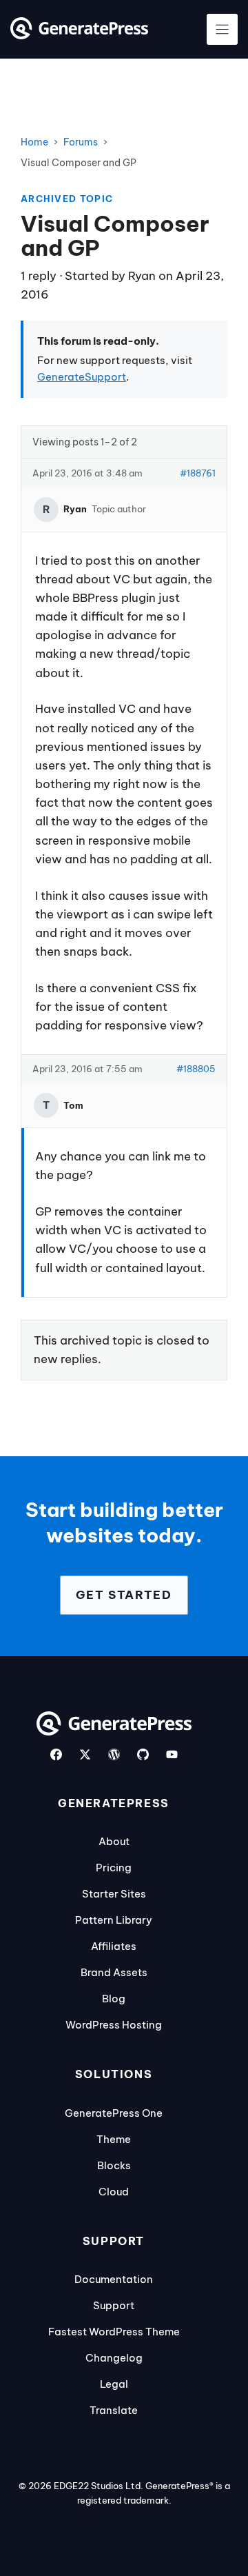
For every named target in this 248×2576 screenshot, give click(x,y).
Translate (114, 2410)
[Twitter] (85, 1754)
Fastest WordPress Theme (114, 2332)
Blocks (114, 2165)
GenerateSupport (82, 377)
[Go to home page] (79, 35)
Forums (81, 142)
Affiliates (114, 1946)
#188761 (198, 473)
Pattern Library (114, 1920)
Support (114, 2305)
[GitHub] (143, 1754)
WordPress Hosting (114, 2025)
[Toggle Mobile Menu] (222, 29)
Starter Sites (114, 1894)
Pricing (114, 1868)
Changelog (114, 2358)
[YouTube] (172, 1754)
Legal (114, 2384)
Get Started (124, 1595)
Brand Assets (114, 1972)
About (114, 1841)
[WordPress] (114, 1754)
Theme (114, 2139)
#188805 (196, 1069)
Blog (114, 1999)
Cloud (114, 2192)
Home (34, 142)
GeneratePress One (114, 2113)
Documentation (114, 2279)
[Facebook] (56, 1754)
